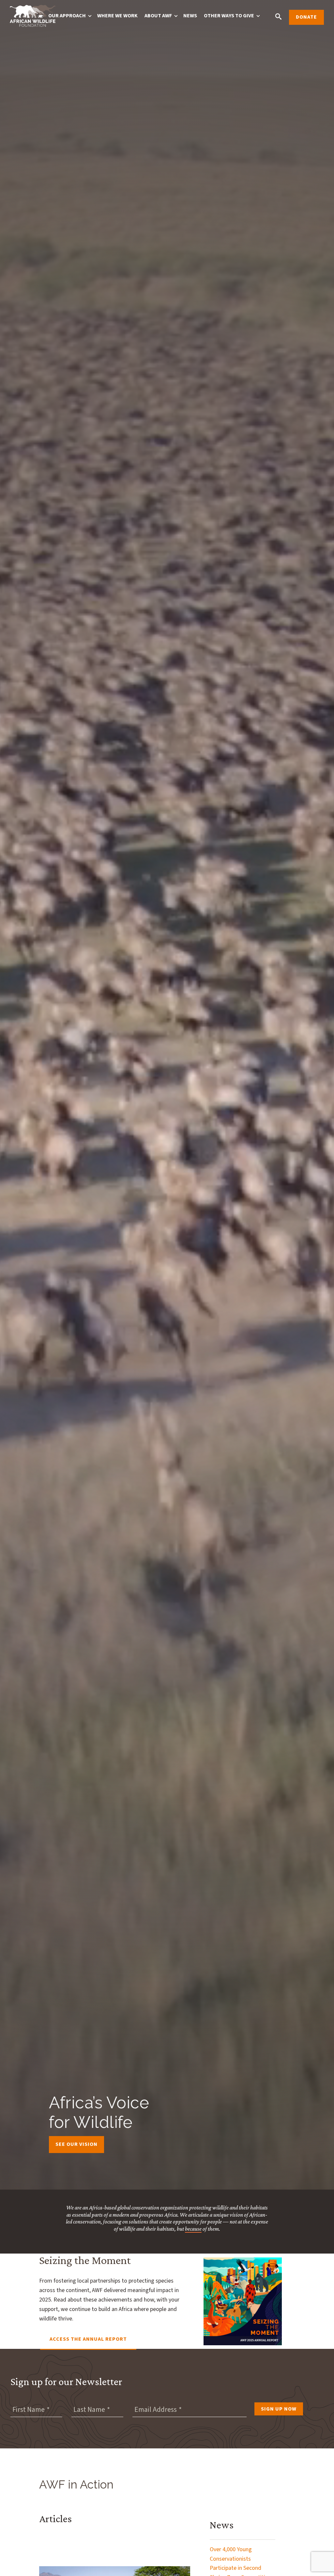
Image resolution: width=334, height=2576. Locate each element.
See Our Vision (76, 2144)
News (190, 16)
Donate (306, 17)
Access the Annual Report (88, 2339)
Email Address (156, 2410)
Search (278, 16)
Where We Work (117, 16)
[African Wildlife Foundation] (33, 17)
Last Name (89, 2410)
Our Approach (67, 16)
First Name (29, 2410)
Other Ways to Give (229, 16)
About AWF (158, 16)
